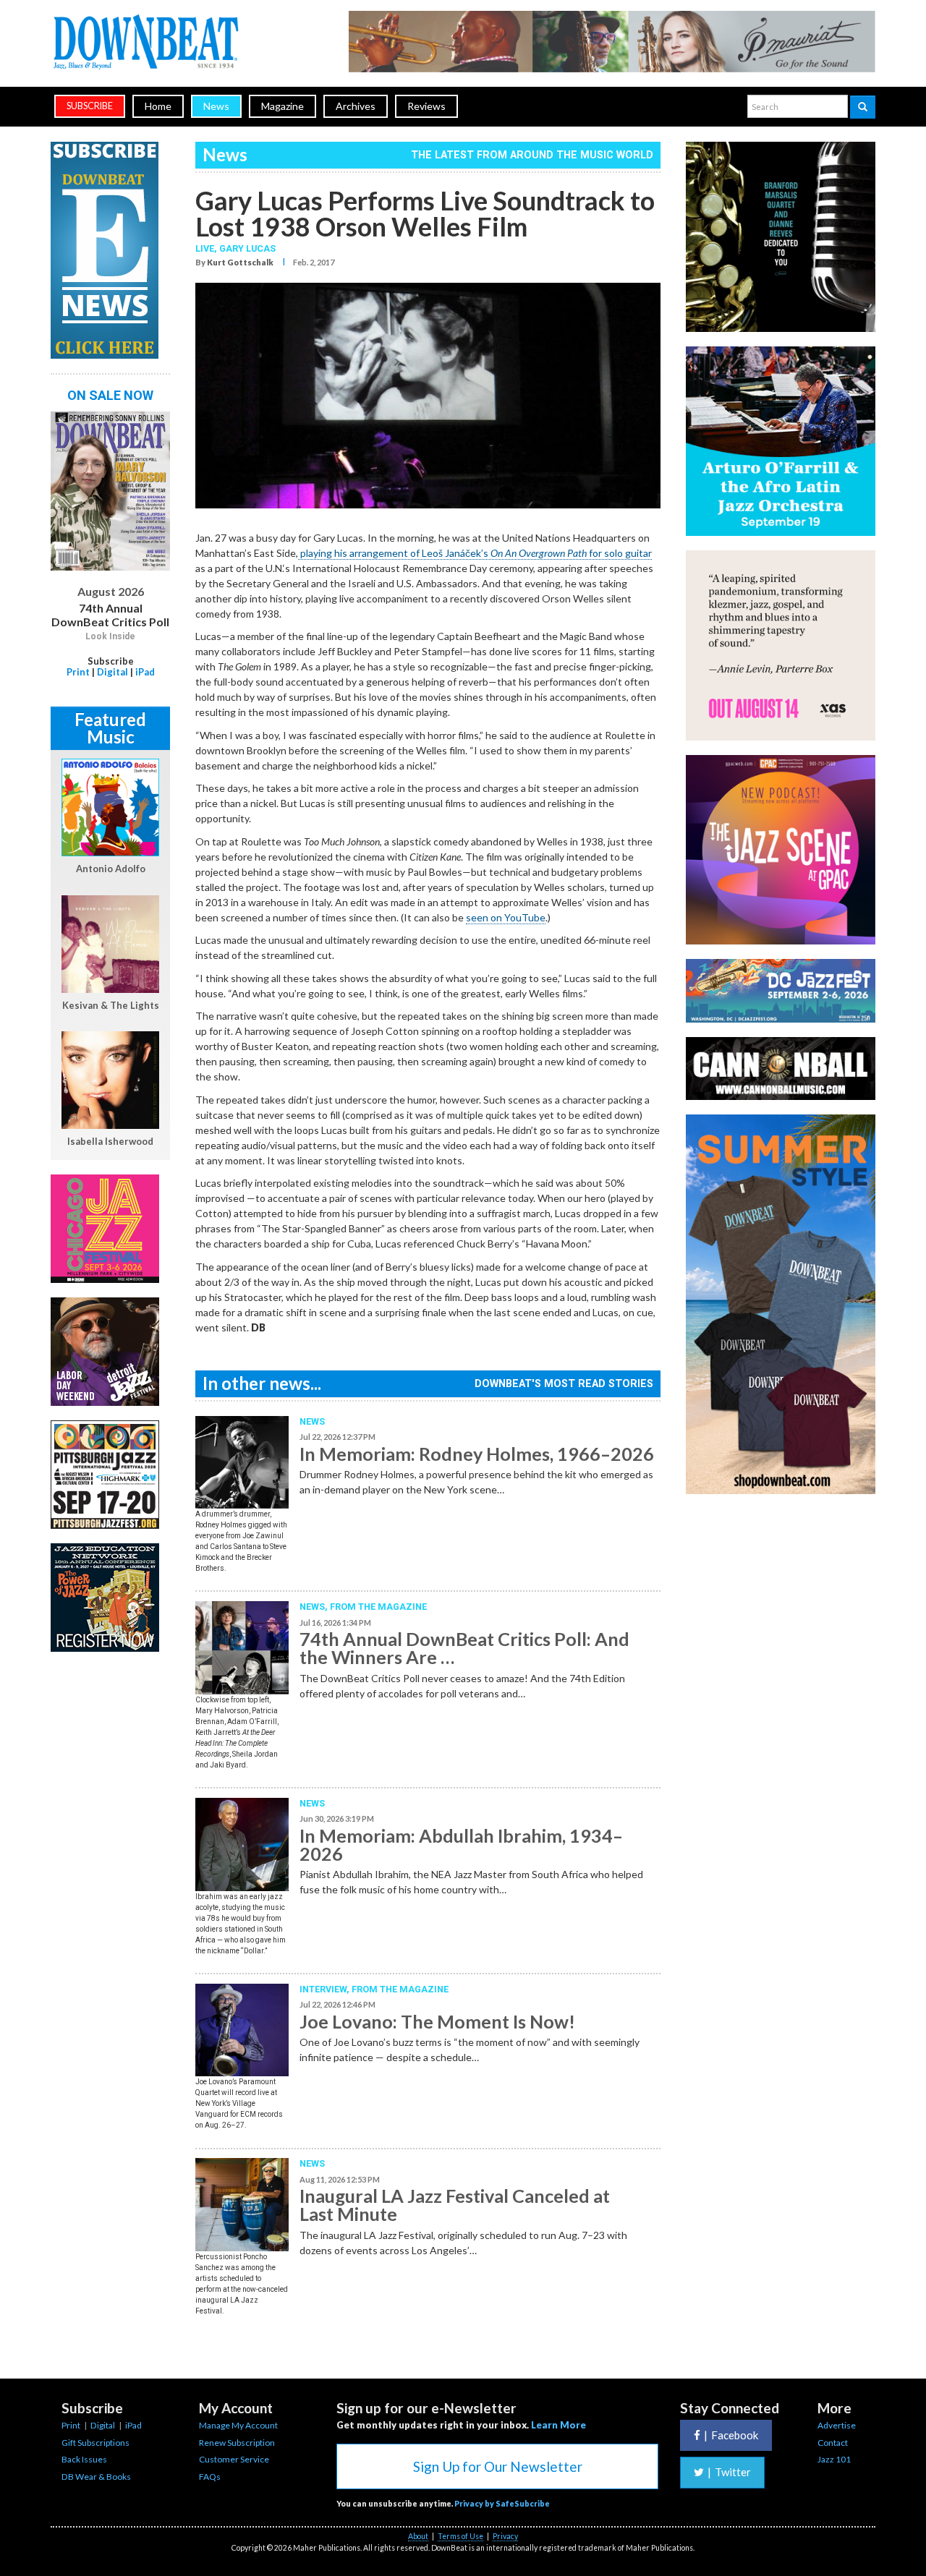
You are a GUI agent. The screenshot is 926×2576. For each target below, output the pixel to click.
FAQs (210, 2477)
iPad (145, 672)
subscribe (90, 106)
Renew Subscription (237, 2443)
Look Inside (110, 636)
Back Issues (84, 2459)
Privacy (505, 2536)
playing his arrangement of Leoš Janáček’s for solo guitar (475, 553)
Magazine (283, 106)
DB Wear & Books (96, 2477)
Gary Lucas (247, 248)
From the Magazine (378, 1607)
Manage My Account (238, 2425)
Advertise (837, 2425)
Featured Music (110, 728)
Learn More (558, 2425)
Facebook (731, 2435)
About (418, 2536)
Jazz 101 (834, 2459)
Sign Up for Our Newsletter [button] (498, 2466)
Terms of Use (460, 2536)
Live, (207, 248)
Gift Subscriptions (95, 2443)
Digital (112, 672)
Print (78, 672)
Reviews (426, 106)
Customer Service (234, 2459)
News (216, 106)
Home (158, 106)
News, (315, 1607)
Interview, (326, 1989)
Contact (833, 2443)
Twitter (729, 2472)
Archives (356, 106)
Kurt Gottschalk (240, 262)
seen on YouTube (506, 917)
